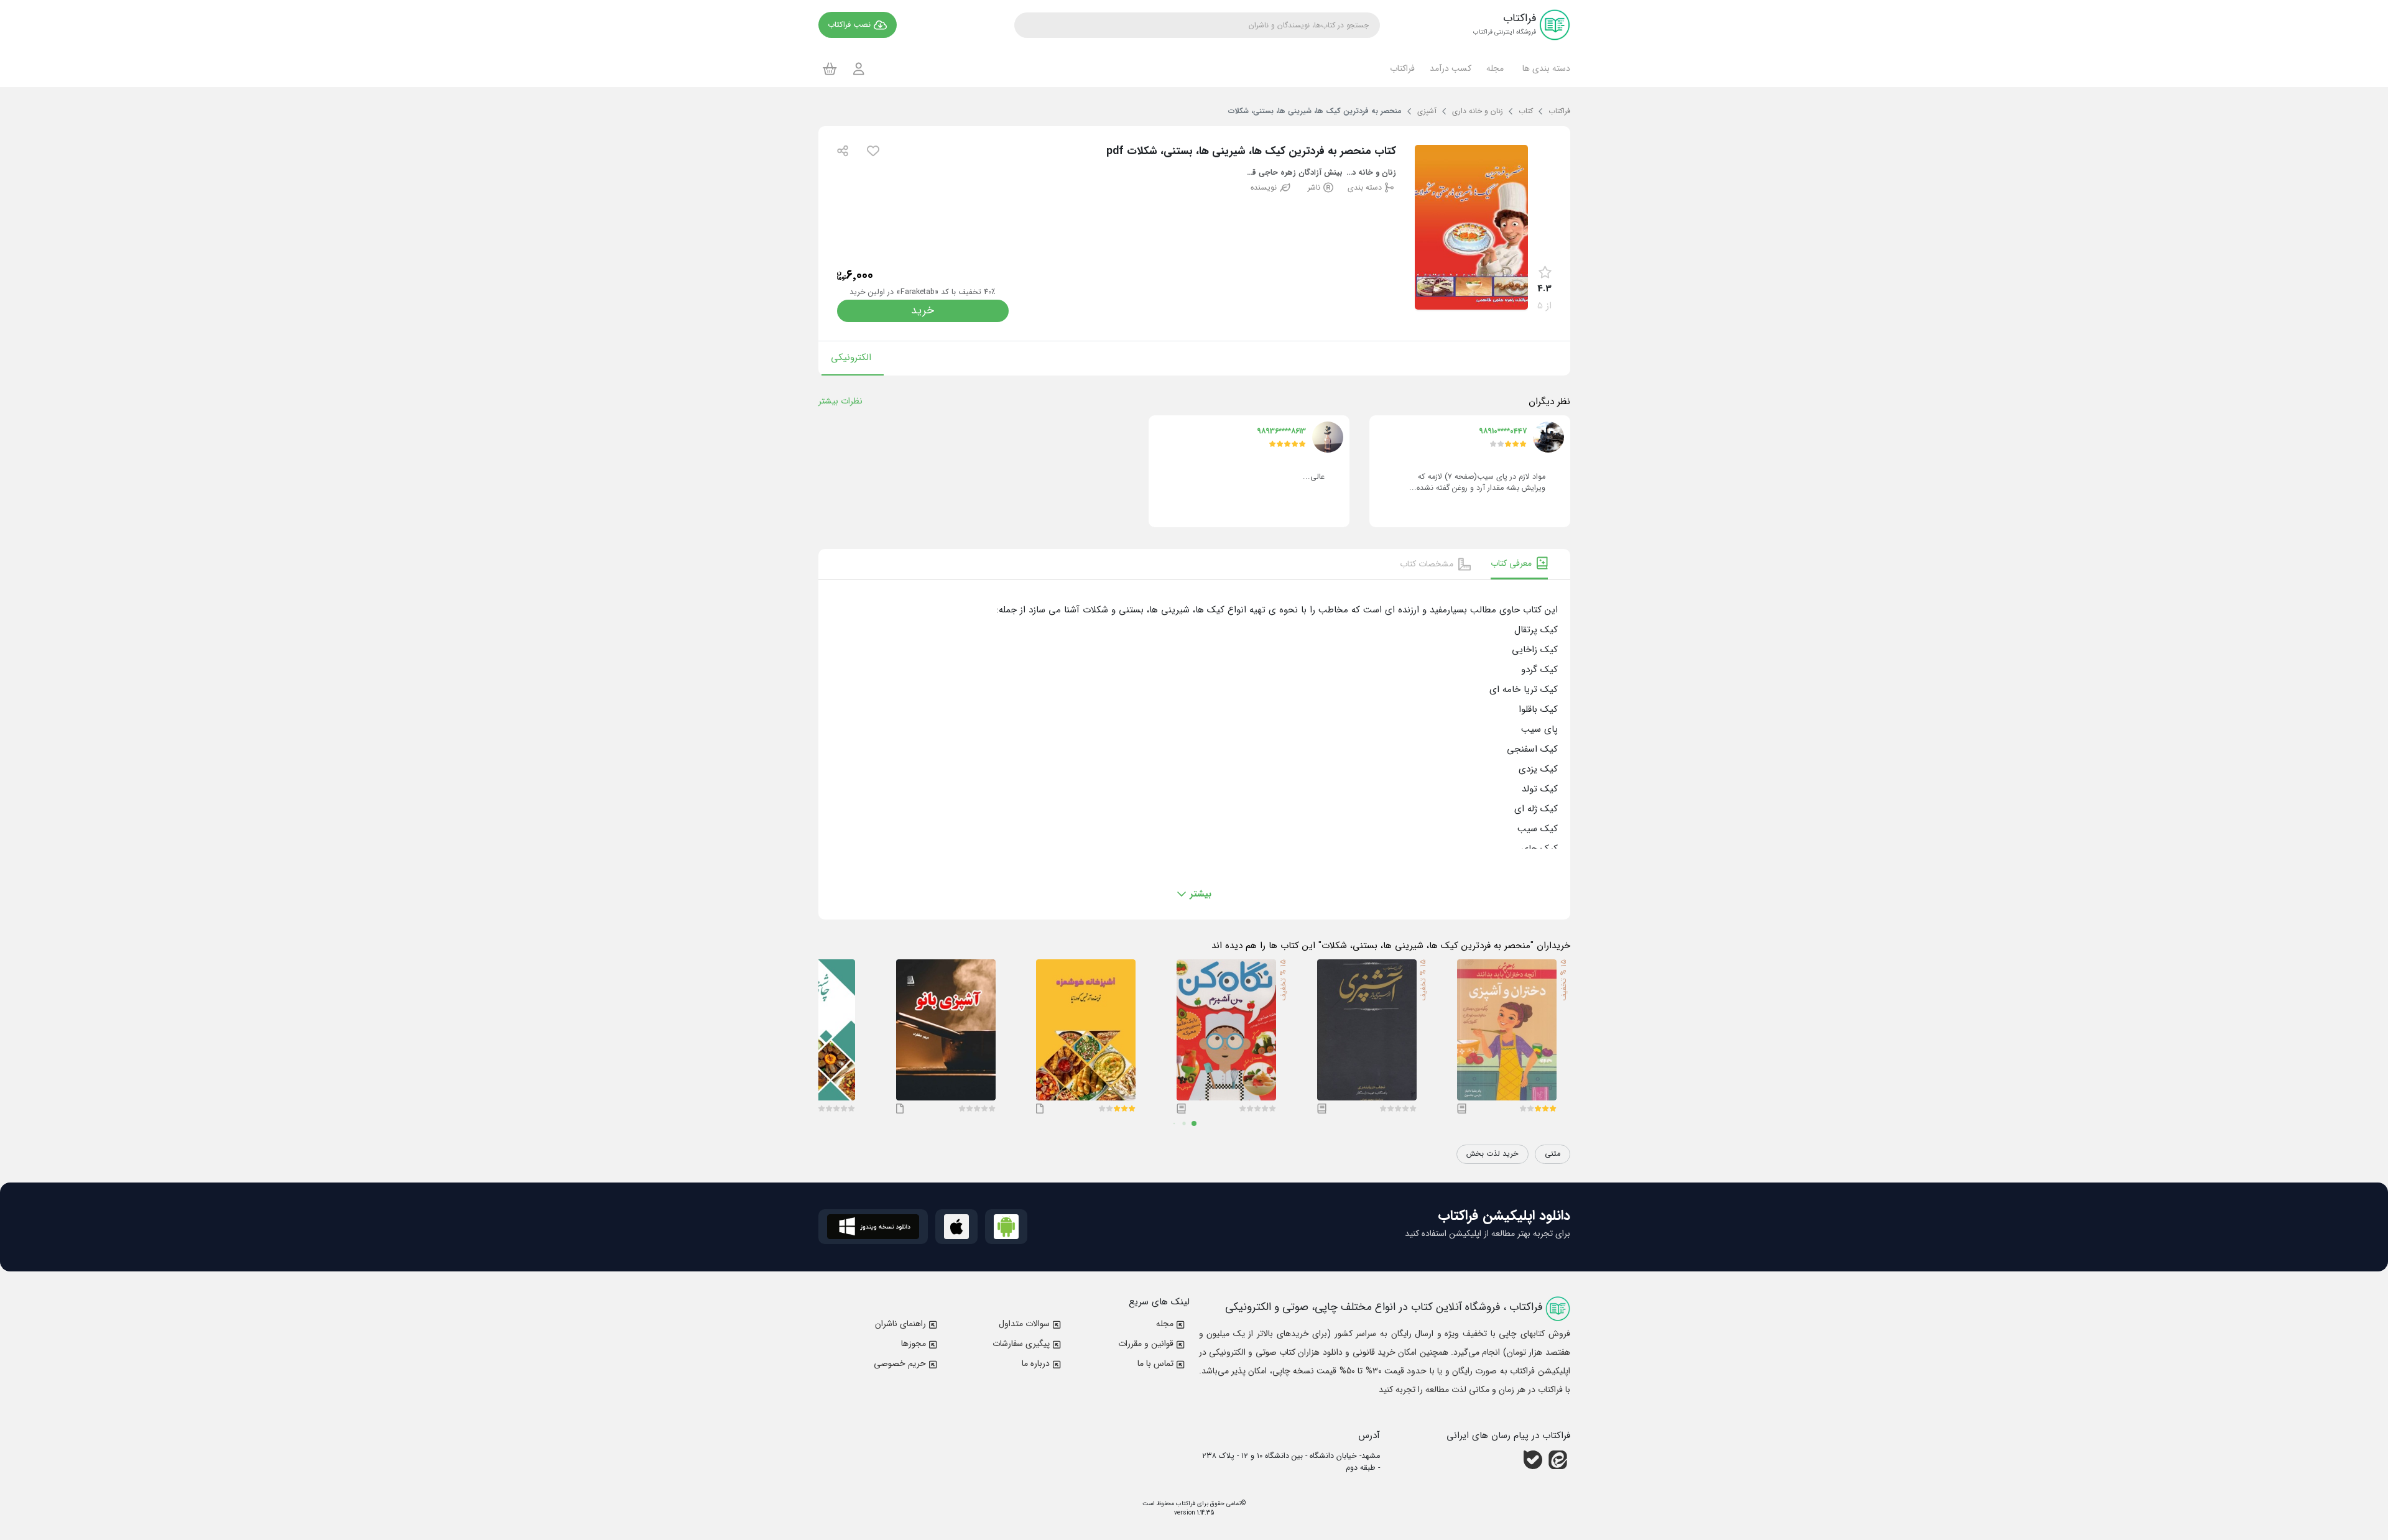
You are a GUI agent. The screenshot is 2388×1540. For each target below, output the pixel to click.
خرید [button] (923, 311)
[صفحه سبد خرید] (830, 68)
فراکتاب (1185, 1504)
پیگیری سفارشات (1021, 1344)
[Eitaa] (1558, 1460)
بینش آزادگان (1321, 173)
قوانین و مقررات (1146, 1344)
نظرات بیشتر (840, 401)
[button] (1544, 68)
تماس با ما (1155, 1363)
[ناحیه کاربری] (859, 69)
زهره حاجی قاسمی (1271, 173)
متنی (1553, 1154)
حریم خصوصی (900, 1363)
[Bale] (1533, 1460)
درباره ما (1036, 1363)
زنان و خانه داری (1371, 173)
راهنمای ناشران (900, 1324)
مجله (1165, 1324)
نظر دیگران (1549, 402)
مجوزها (914, 1344)
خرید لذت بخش (1492, 1154)
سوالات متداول (1024, 1324)
